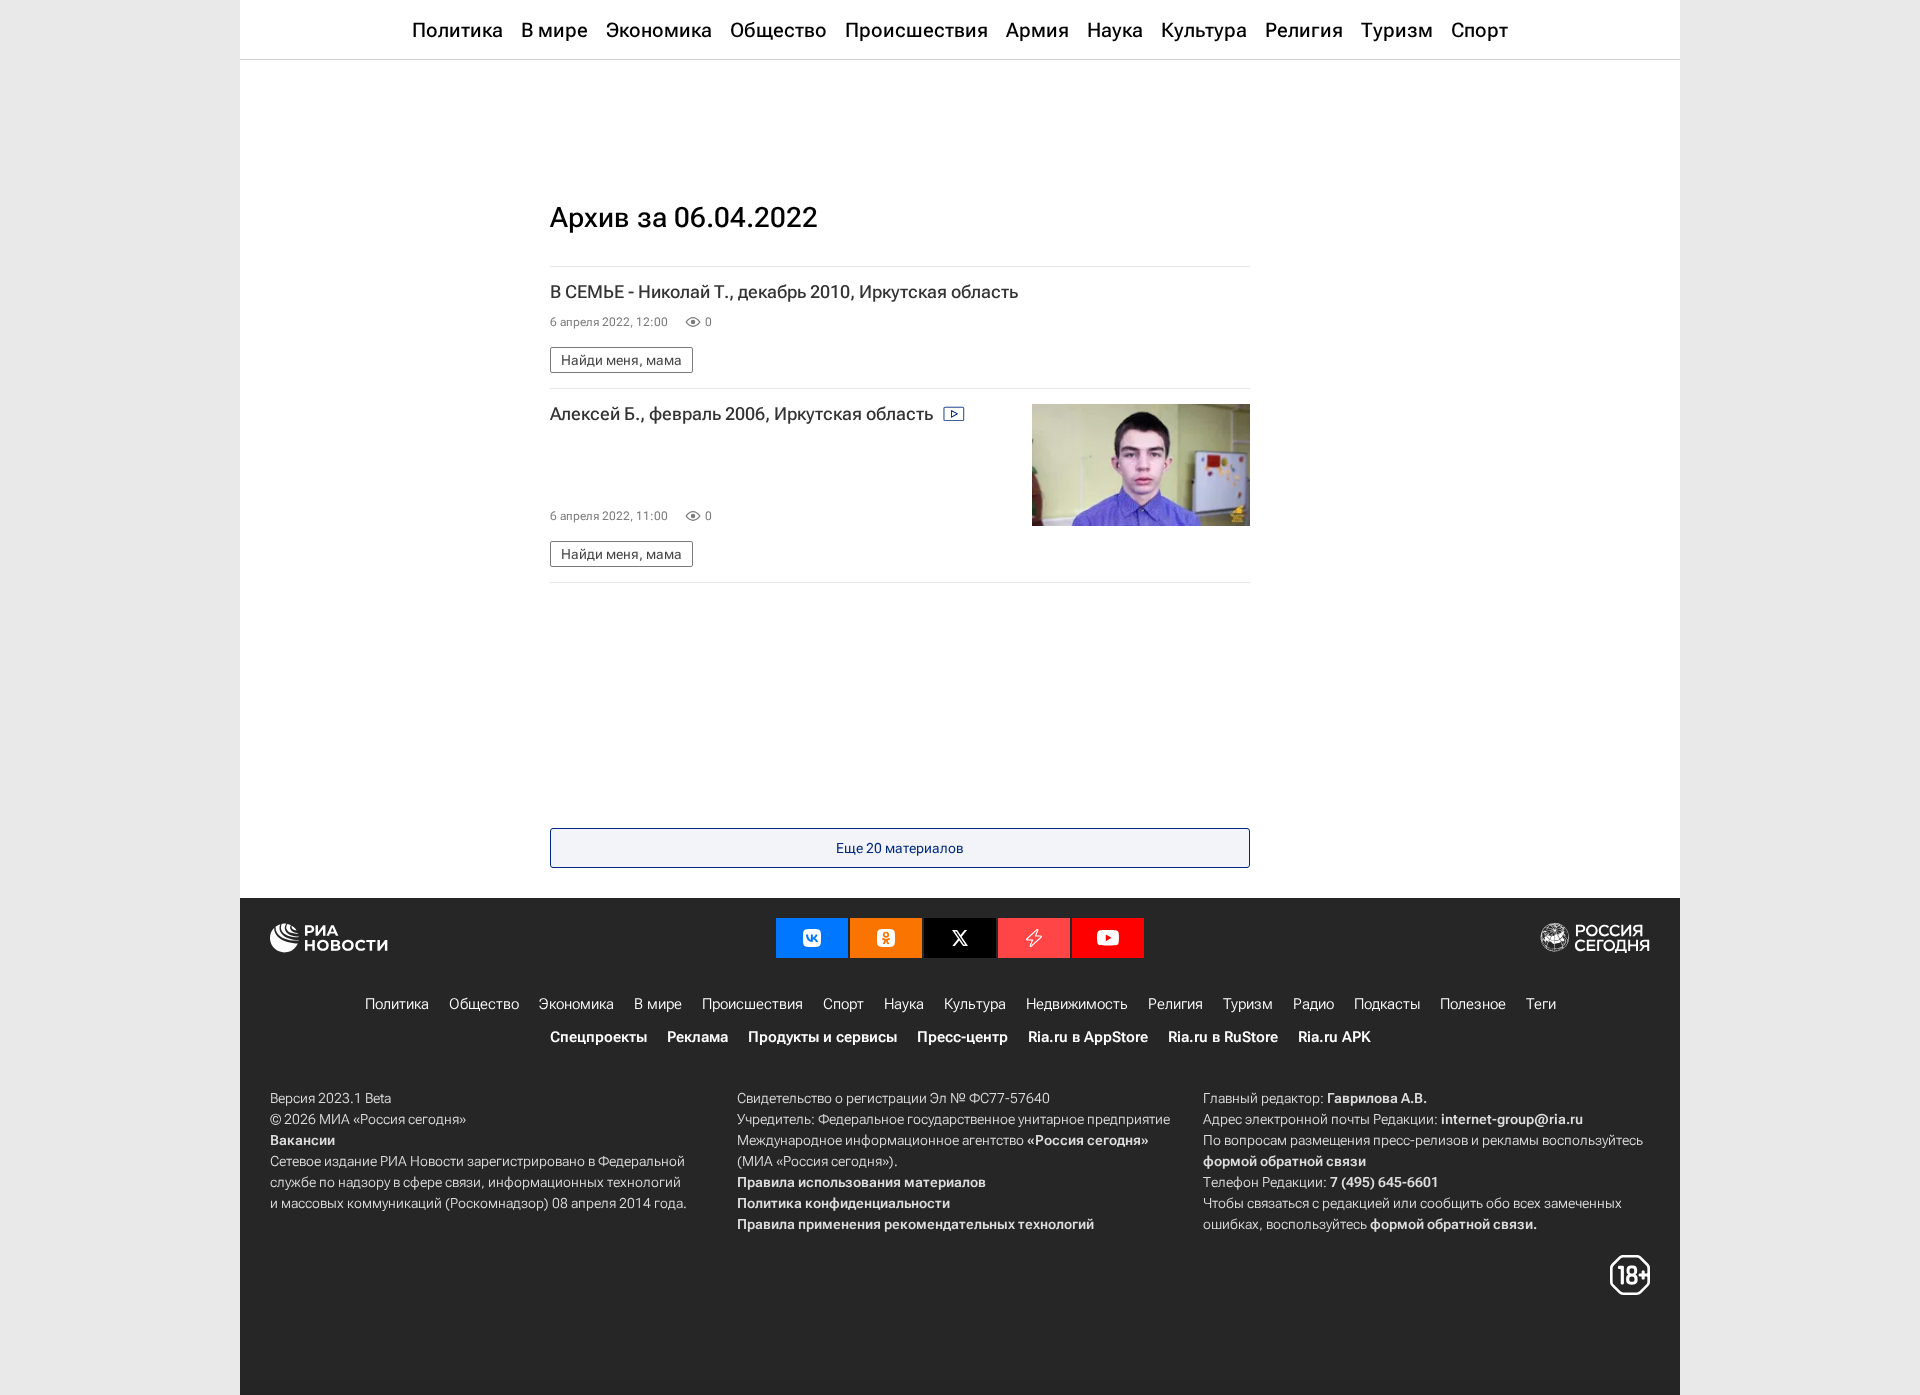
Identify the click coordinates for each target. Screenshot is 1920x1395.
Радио (1313, 1004)
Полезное (1473, 1004)
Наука (904, 1004)
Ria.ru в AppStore (1088, 1037)
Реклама (697, 1037)
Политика (397, 1004)
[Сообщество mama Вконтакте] (812, 938)
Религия (1175, 1004)
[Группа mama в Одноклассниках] (886, 938)
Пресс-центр (962, 1037)
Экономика (576, 1004)
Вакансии (302, 1140)
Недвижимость (1077, 1004)
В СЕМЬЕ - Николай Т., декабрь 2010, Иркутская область (784, 292)
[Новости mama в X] (960, 938)
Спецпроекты (598, 1037)
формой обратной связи (1284, 1161)
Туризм (1248, 1004)
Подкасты (1387, 1004)
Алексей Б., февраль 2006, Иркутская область (743, 414)
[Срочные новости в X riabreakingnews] (1034, 938)
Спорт (843, 1004)
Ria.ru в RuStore (1223, 1037)
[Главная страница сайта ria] (960, 110)
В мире (658, 1004)
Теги (1541, 1004)
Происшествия (752, 1004)
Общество (484, 1004)
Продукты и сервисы (822, 1037)
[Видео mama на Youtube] (1108, 938)
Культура (975, 1004)
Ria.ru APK (1334, 1037)
